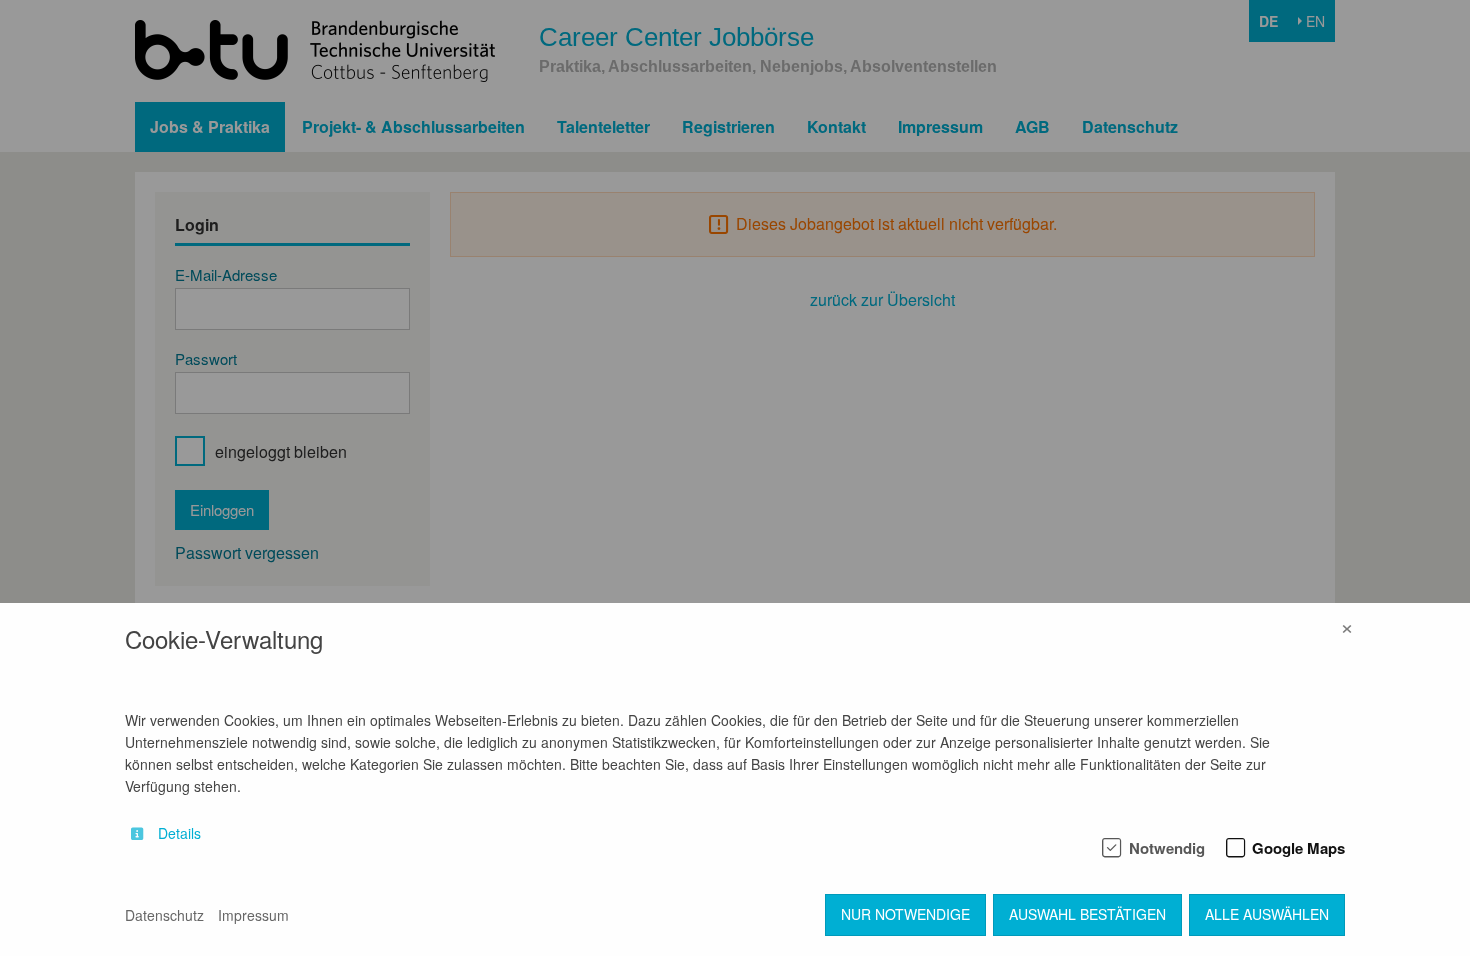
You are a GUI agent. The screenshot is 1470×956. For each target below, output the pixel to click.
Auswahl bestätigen (1087, 914)
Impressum (253, 915)
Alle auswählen (1267, 914)
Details (179, 833)
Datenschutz (164, 915)
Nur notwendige (905, 914)
